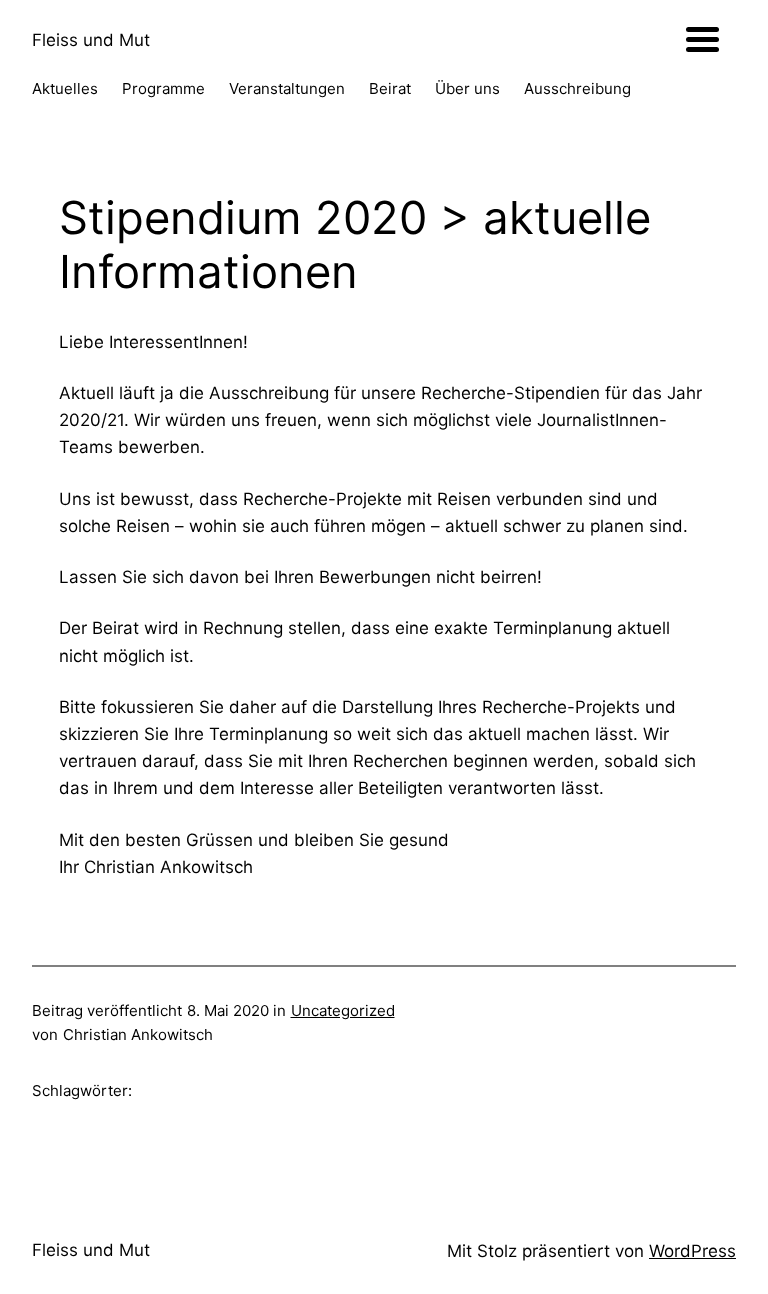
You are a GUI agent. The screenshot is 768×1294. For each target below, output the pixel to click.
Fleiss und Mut (91, 40)
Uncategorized (343, 1010)
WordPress (692, 1251)
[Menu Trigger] (702, 37)
